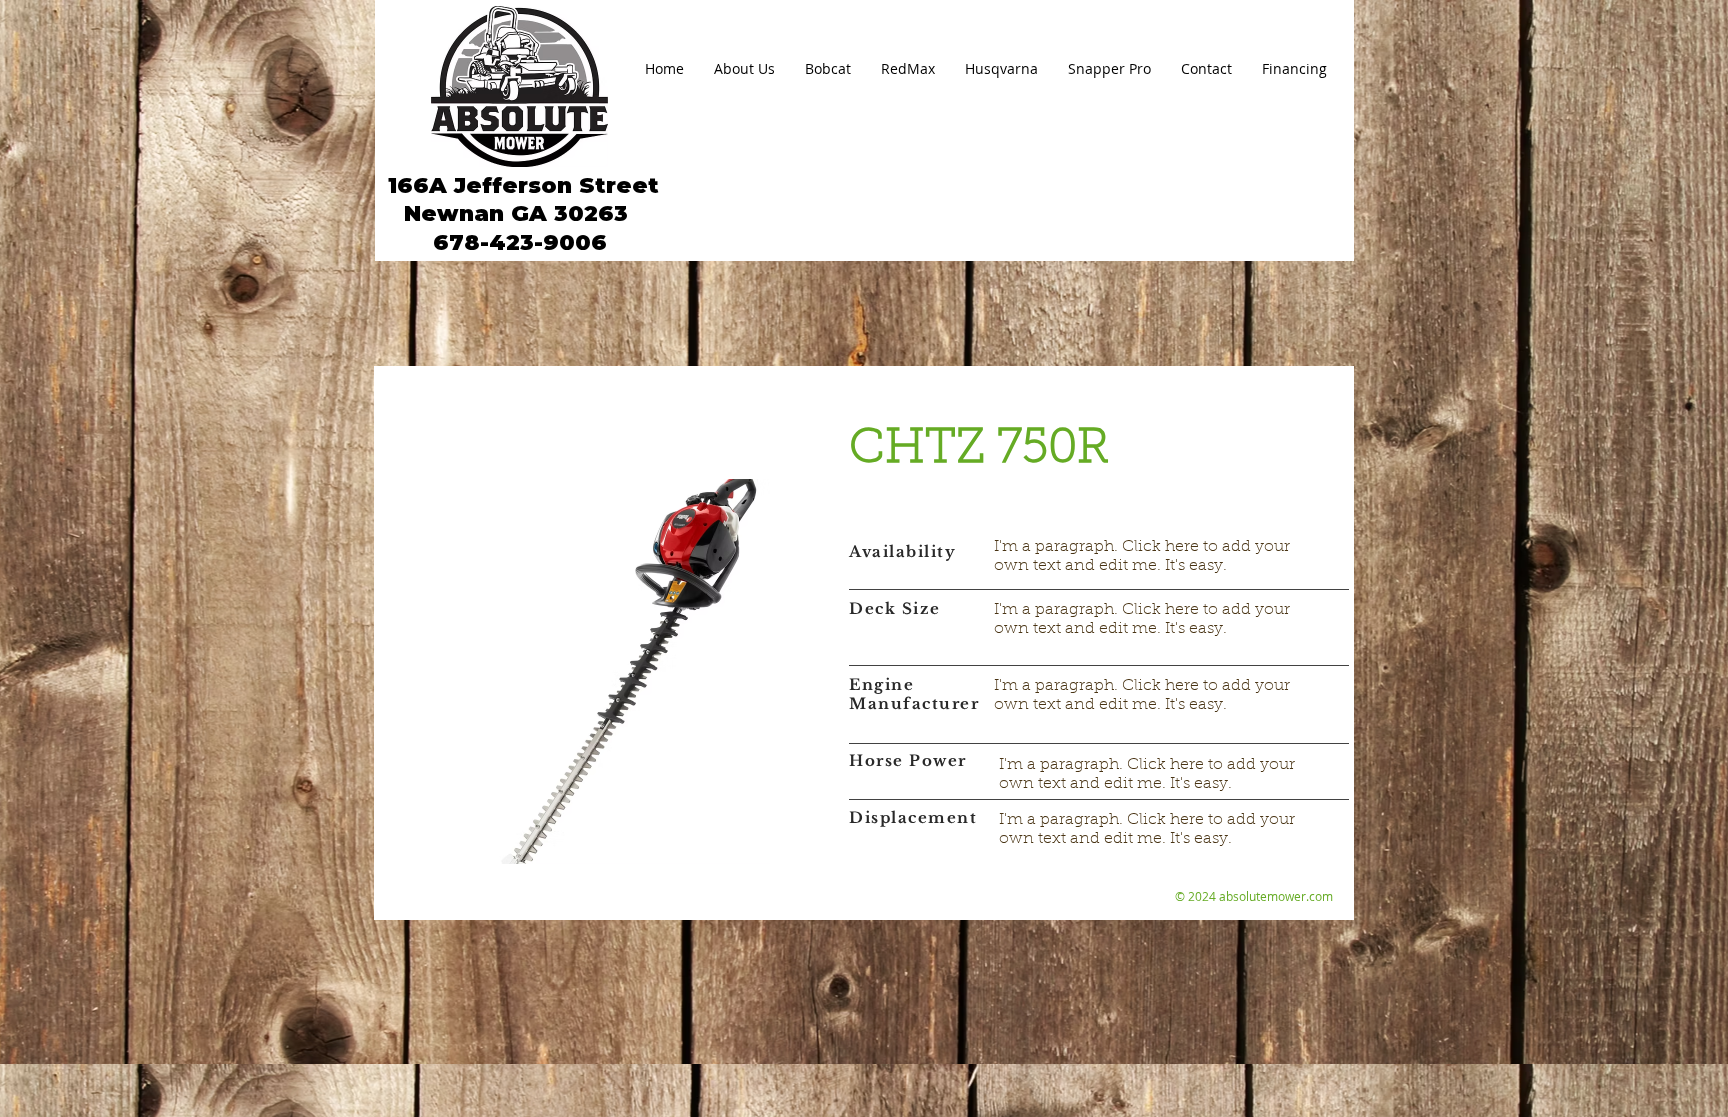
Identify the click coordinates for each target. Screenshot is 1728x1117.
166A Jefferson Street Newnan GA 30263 (520, 199)
